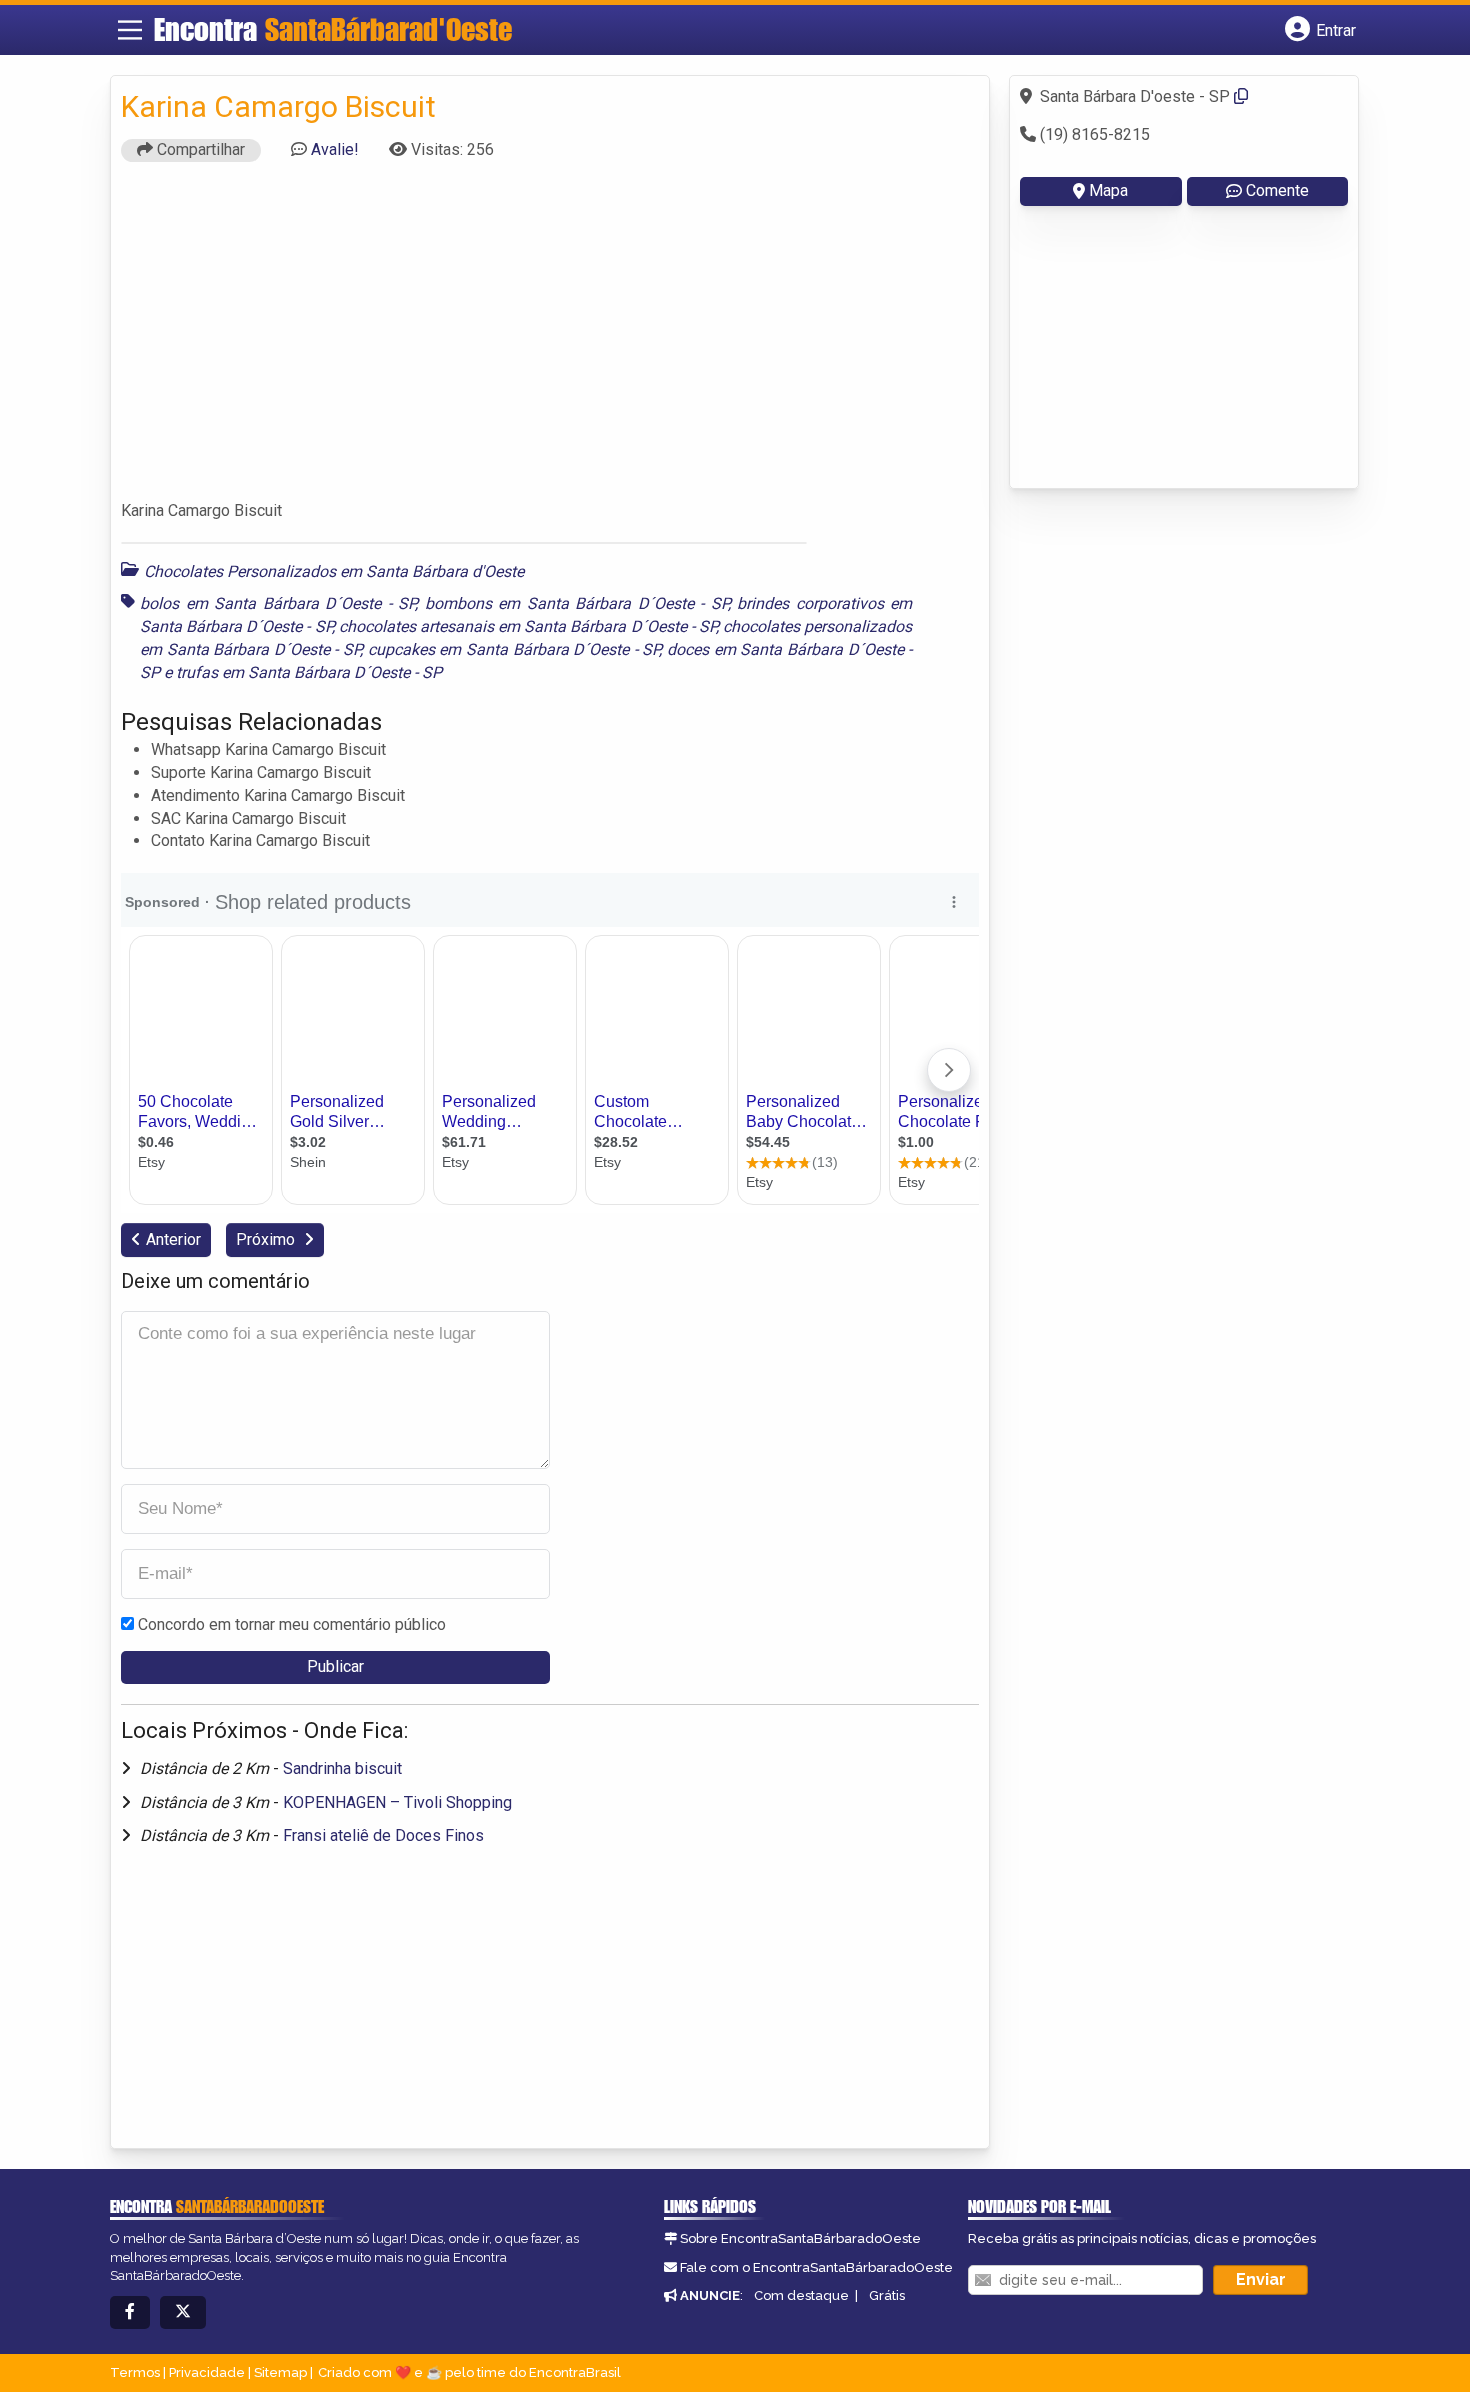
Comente (1277, 190)
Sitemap (280, 2372)
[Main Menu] (130, 30)
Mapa (1108, 190)
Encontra (333, 29)
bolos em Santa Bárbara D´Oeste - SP (277, 603)
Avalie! (335, 149)
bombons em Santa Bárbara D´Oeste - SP (576, 603)
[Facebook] (130, 2312)
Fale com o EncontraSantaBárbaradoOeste (816, 2267)
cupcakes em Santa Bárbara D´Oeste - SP (514, 649)
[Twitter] (183, 2312)
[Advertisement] (550, 340)
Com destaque (801, 2295)
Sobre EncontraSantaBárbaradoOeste (800, 2238)
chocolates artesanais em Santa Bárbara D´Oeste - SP (527, 626)
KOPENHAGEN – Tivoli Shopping (397, 1802)
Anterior (173, 1239)
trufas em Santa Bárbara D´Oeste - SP (309, 672)
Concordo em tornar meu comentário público (292, 1624)
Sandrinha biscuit (342, 1768)
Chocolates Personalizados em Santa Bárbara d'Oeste (334, 571)
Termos (135, 2372)
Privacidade (207, 2372)
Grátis (887, 2295)
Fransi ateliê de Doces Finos (383, 1835)
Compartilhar (199, 149)
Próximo (267, 1239)
